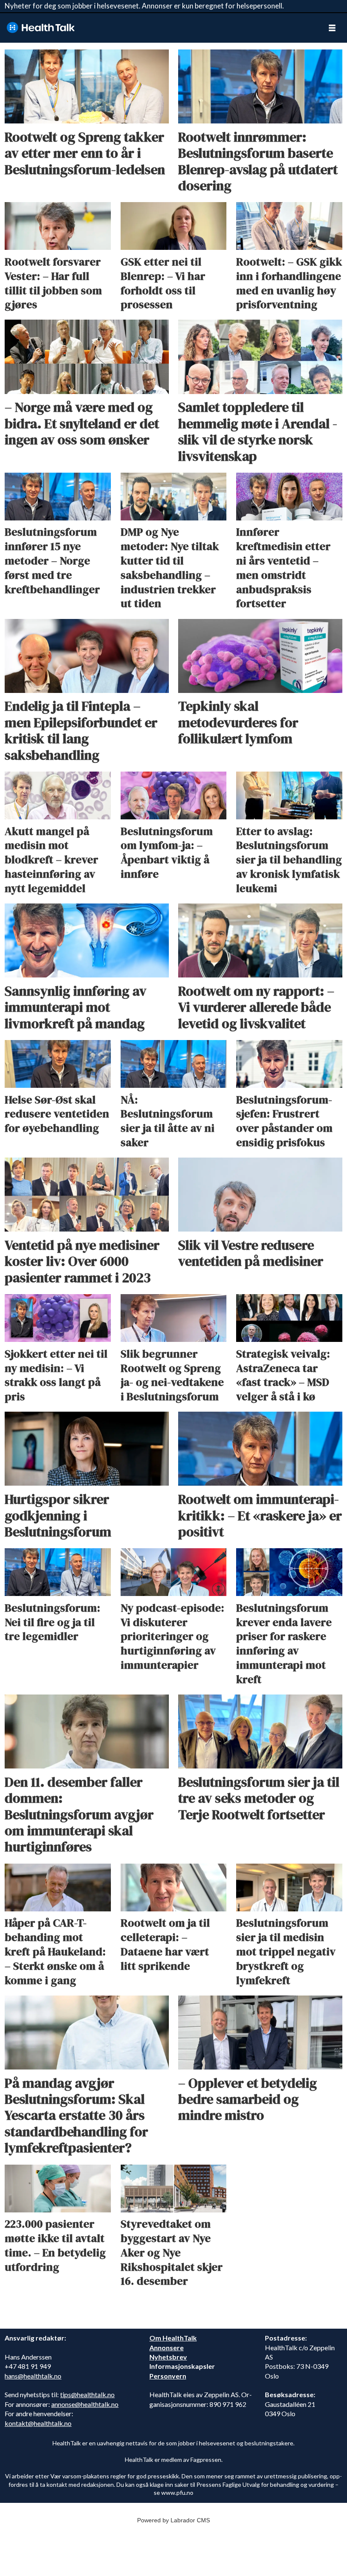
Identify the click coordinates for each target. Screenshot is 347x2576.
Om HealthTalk (173, 2338)
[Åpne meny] (332, 28)
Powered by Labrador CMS (173, 2520)
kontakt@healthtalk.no (38, 2423)
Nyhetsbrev (168, 2357)
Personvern (168, 2376)
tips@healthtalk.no (87, 2394)
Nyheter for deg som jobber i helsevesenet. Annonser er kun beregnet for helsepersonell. (144, 6)
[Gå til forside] (159, 28)
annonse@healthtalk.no (85, 2404)
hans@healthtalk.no (33, 2376)
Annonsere (167, 2347)
